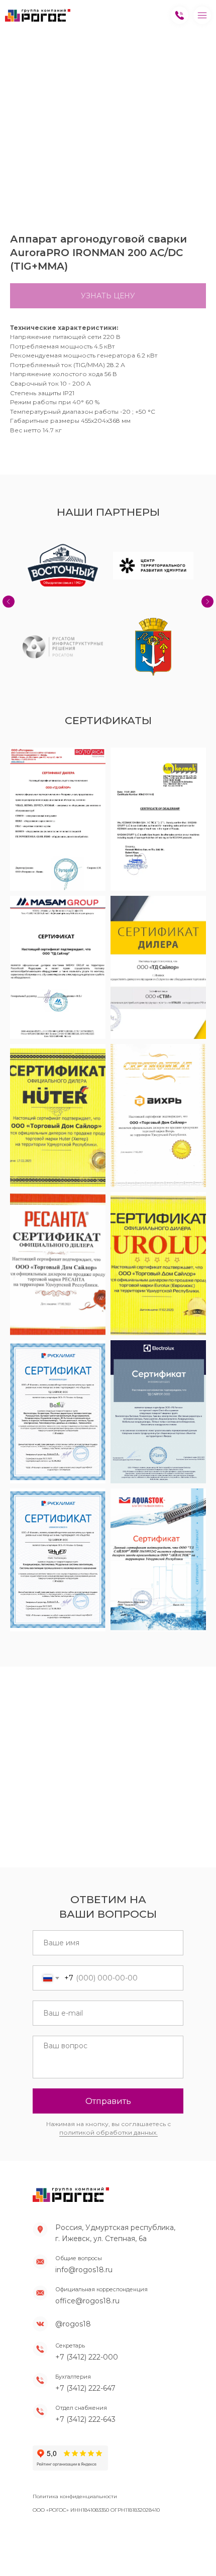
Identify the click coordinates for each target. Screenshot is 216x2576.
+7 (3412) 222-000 (87, 2357)
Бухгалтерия (73, 2377)
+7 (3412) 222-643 (85, 2419)
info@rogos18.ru (84, 2270)
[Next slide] (207, 602)
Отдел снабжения (81, 2408)
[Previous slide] (9, 602)
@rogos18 (73, 2324)
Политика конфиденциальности (75, 2496)
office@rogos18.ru (87, 2301)
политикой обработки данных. (109, 2132)
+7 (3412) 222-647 (85, 2388)
